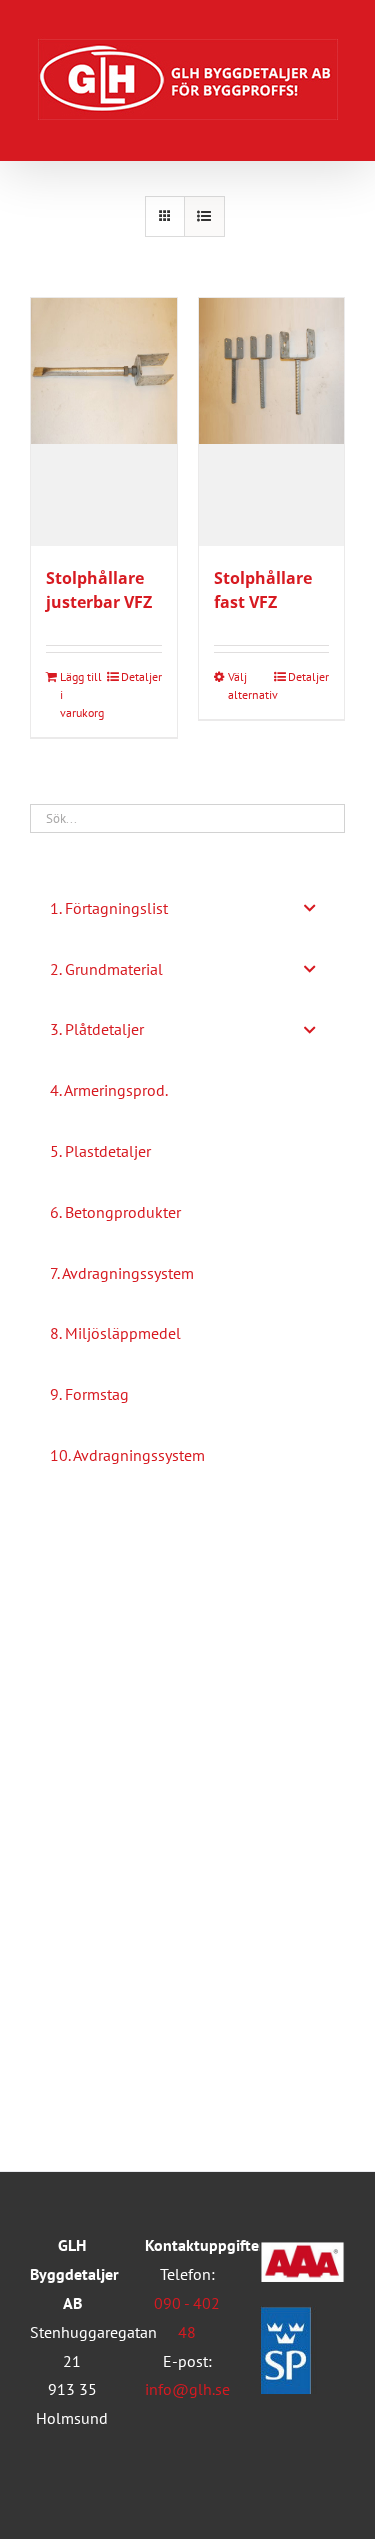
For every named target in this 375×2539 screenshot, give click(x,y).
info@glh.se (187, 2389)
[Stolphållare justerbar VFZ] (104, 422)
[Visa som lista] (204, 216)
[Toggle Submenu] (310, 908)
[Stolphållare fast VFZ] (272, 422)
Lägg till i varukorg (81, 694)
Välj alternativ (249, 685)
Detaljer (141, 676)
